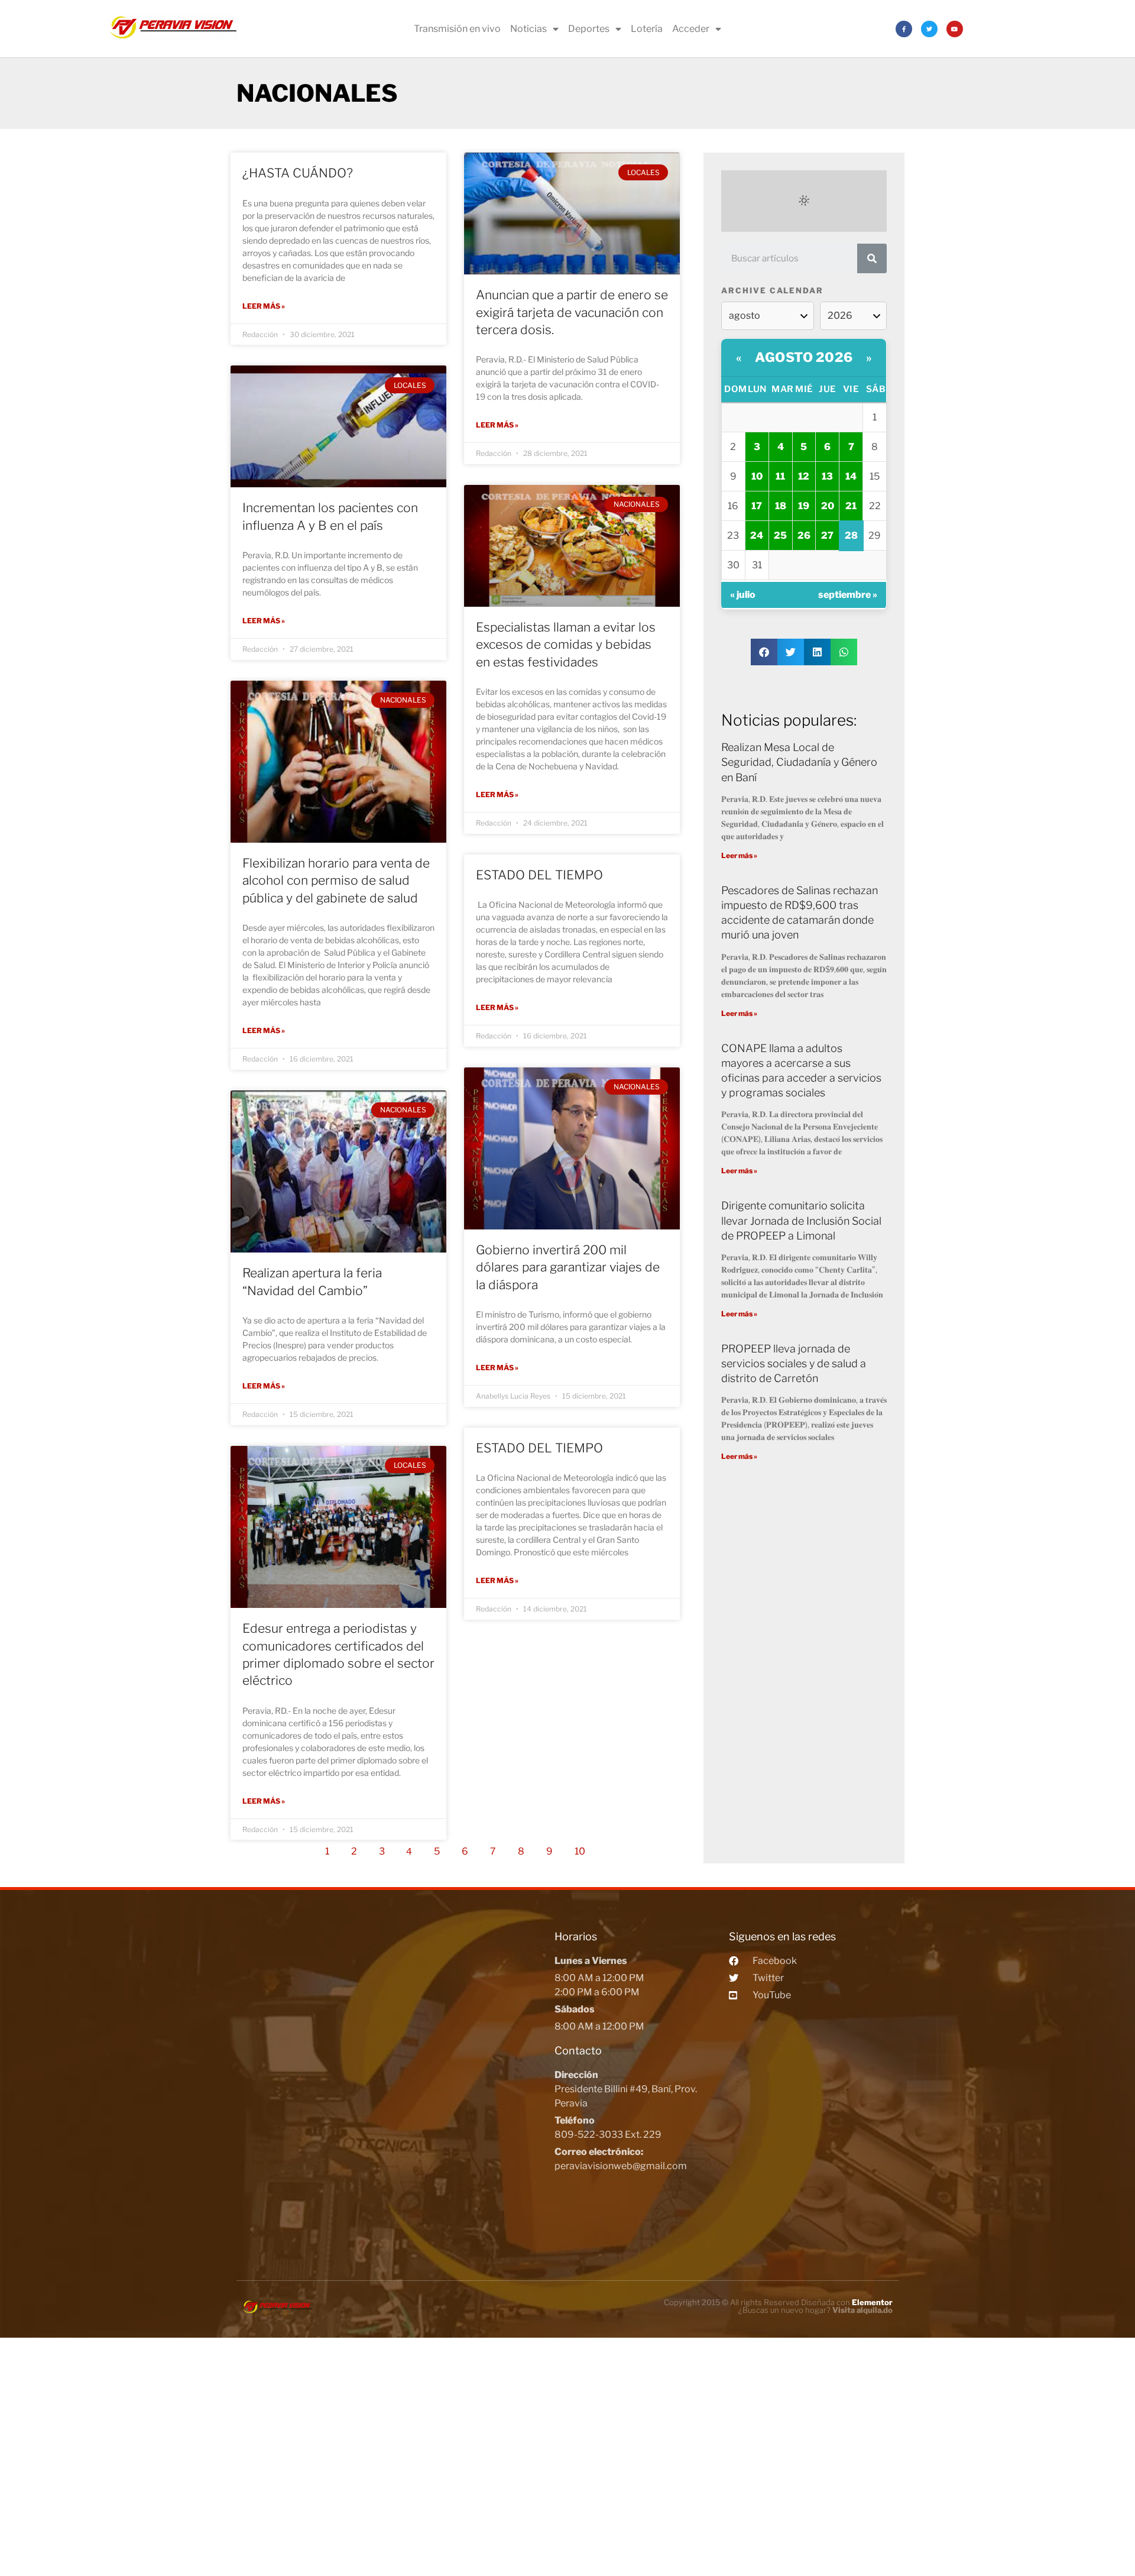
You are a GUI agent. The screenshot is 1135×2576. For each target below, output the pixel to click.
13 (827, 476)
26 (804, 535)
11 (780, 476)
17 (757, 506)
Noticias (528, 29)
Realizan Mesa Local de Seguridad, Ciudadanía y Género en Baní (799, 762)
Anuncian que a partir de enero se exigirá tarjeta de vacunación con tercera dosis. (572, 312)
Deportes (589, 29)
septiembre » (848, 595)
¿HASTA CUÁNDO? (298, 173)
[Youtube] (955, 29)
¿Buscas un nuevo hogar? (815, 2310)
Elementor (872, 2302)
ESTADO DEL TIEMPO (539, 875)
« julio (743, 595)
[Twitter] (929, 29)
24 (757, 535)
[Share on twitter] (791, 652)
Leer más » (264, 306)
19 (804, 506)
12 (804, 476)
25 (780, 535)
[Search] (872, 258)
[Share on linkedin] (817, 652)
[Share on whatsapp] (844, 652)
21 (851, 506)
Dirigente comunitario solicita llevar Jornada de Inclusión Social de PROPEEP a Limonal (801, 1220)
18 (781, 506)
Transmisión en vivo (457, 29)
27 (827, 535)
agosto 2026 (804, 357)
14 (851, 476)
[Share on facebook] (764, 652)
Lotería (647, 29)
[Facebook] (904, 29)
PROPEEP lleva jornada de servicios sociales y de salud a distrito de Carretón (794, 1363)
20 (828, 506)
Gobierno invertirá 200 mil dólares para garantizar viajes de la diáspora (568, 1267)
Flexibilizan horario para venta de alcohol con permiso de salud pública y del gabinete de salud (336, 881)
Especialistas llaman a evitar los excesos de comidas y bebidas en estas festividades (566, 645)
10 (583, 1848)
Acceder (691, 29)
